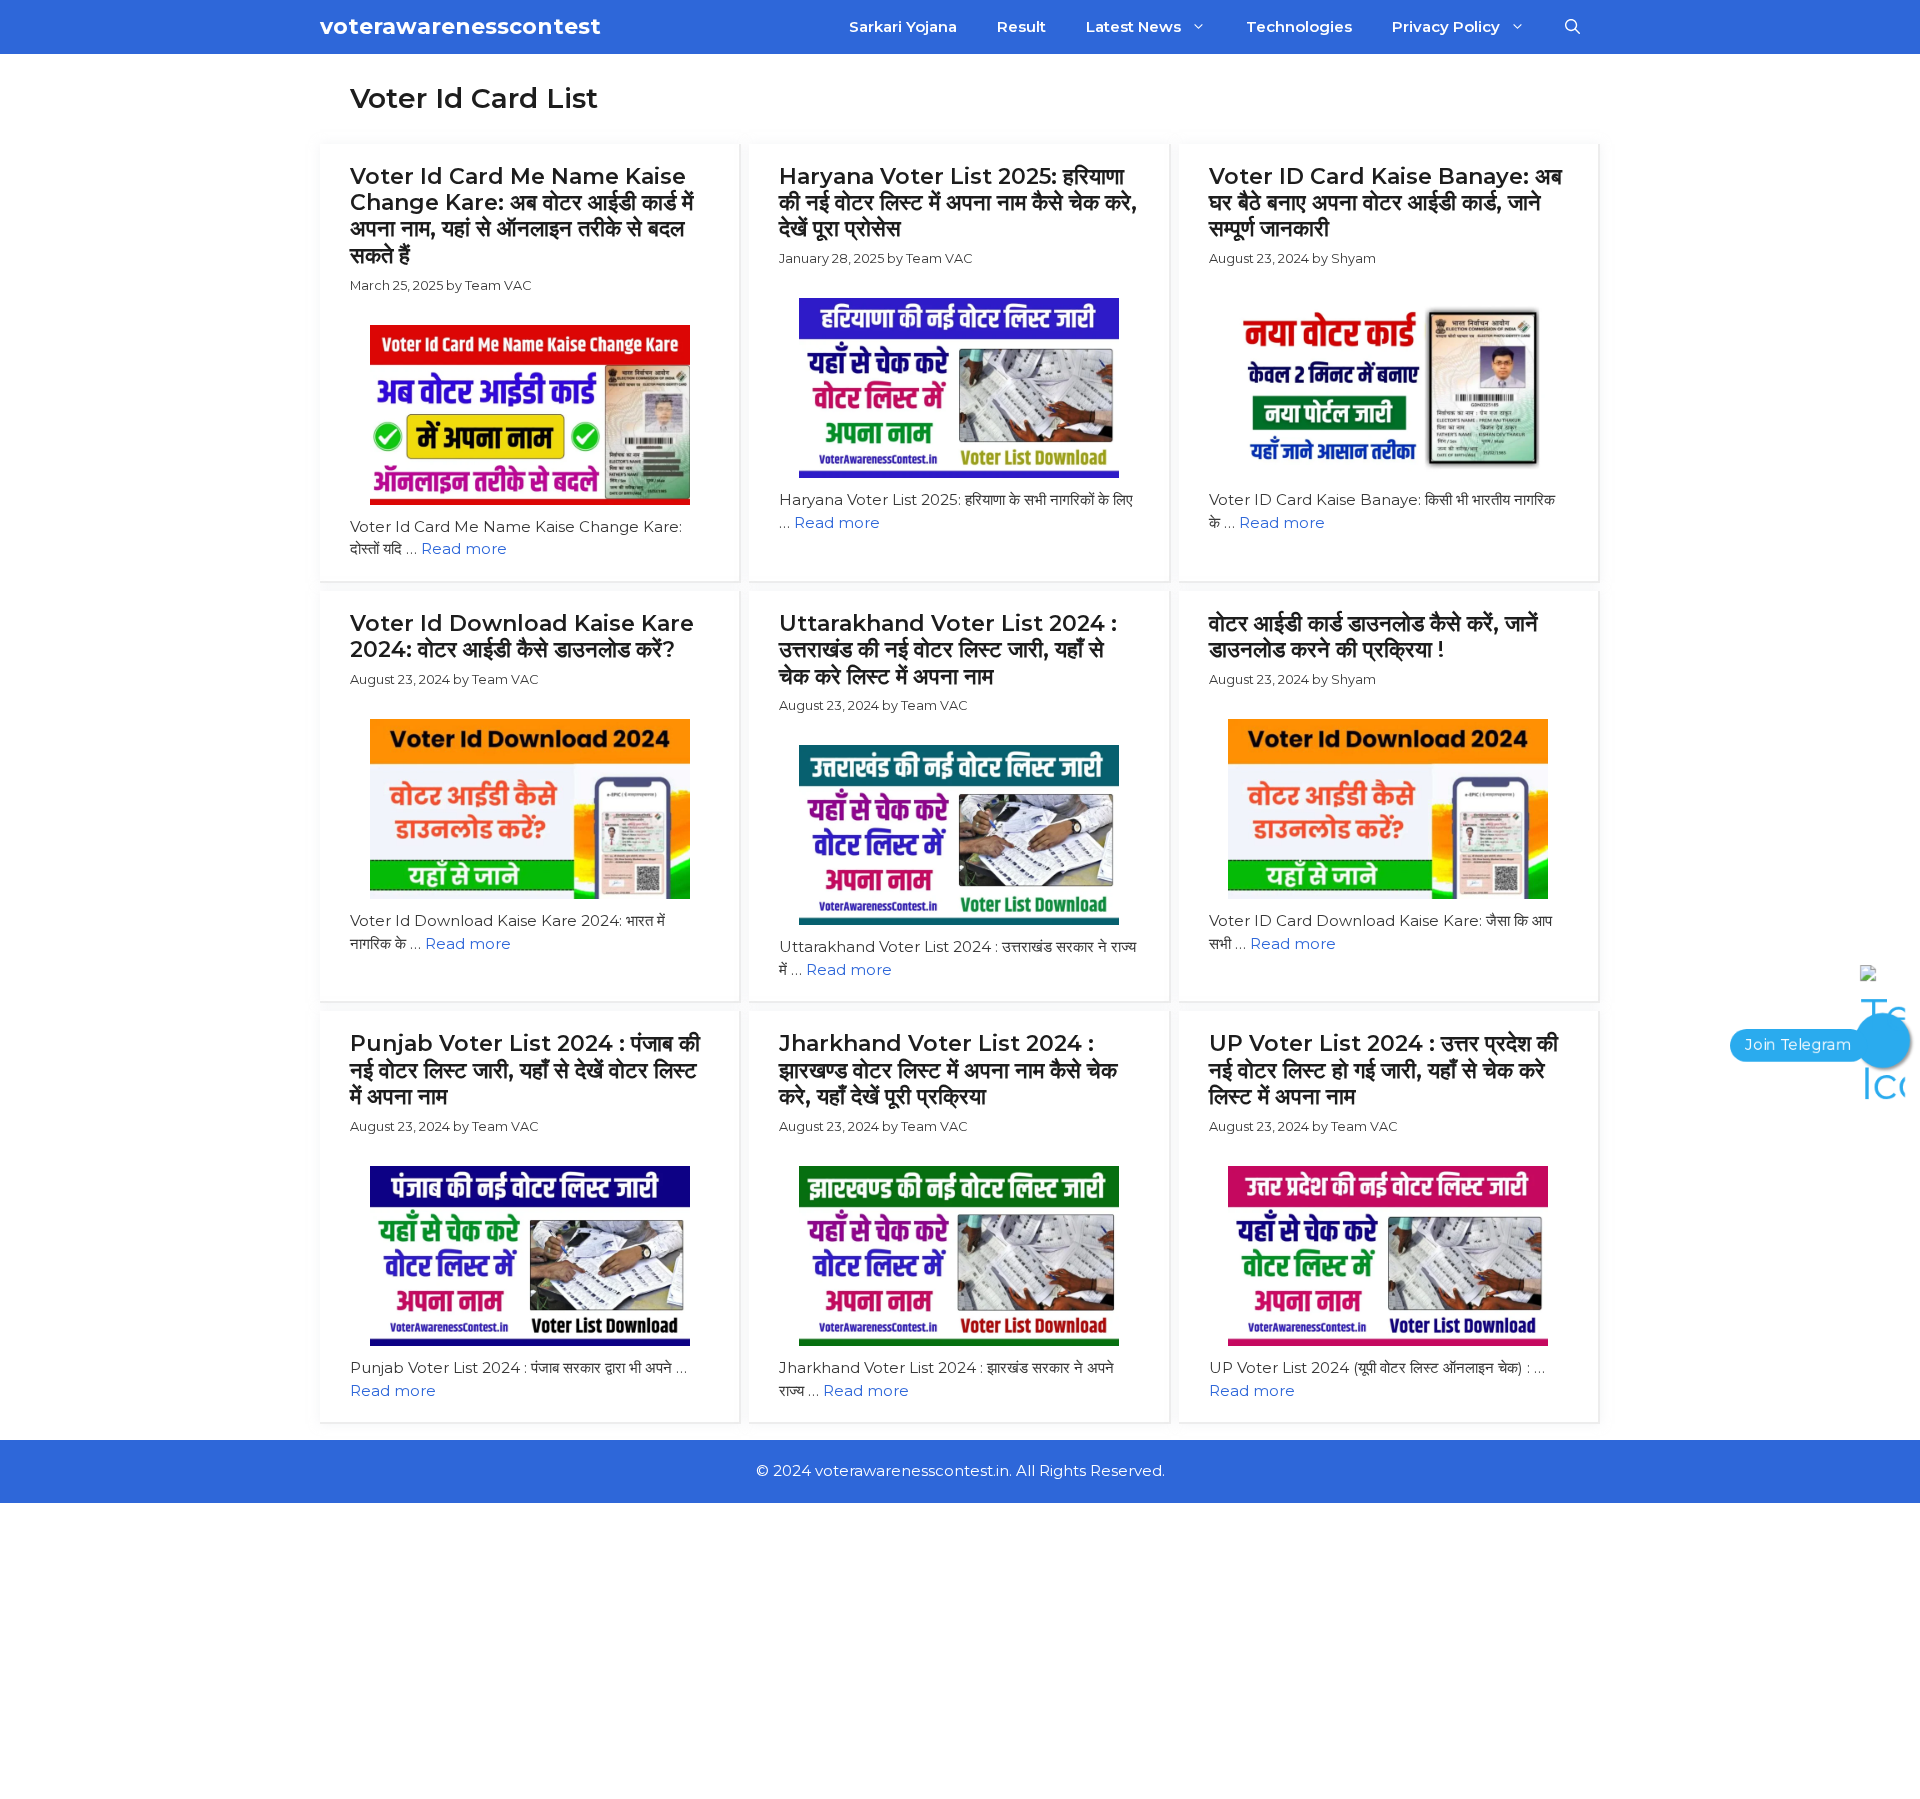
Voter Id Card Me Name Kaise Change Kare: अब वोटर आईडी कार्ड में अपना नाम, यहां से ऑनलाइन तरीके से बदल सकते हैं (521, 216)
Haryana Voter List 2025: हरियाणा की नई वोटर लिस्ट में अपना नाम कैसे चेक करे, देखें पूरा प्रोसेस (958, 203)
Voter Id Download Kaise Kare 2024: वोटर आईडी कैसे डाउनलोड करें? (522, 636)
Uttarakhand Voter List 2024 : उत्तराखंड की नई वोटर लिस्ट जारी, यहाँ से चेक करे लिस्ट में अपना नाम (948, 650)
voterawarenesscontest (460, 26)
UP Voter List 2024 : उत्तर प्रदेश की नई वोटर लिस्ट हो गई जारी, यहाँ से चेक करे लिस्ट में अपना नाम (1383, 1070)
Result (1021, 26)
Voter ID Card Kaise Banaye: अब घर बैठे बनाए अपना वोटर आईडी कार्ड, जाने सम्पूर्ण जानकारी (1385, 203)
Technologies (1299, 26)
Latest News (1133, 26)
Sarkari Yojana (903, 26)
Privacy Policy (1446, 26)
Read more (464, 548)
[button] (1572, 27)
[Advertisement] (600, 1651)
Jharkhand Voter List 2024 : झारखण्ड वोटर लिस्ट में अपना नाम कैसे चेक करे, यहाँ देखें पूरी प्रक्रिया (948, 1070)
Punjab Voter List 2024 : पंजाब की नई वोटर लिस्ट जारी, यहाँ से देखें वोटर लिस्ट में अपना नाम (525, 1070)
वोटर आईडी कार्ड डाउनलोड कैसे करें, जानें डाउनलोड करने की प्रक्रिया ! (1373, 636)
